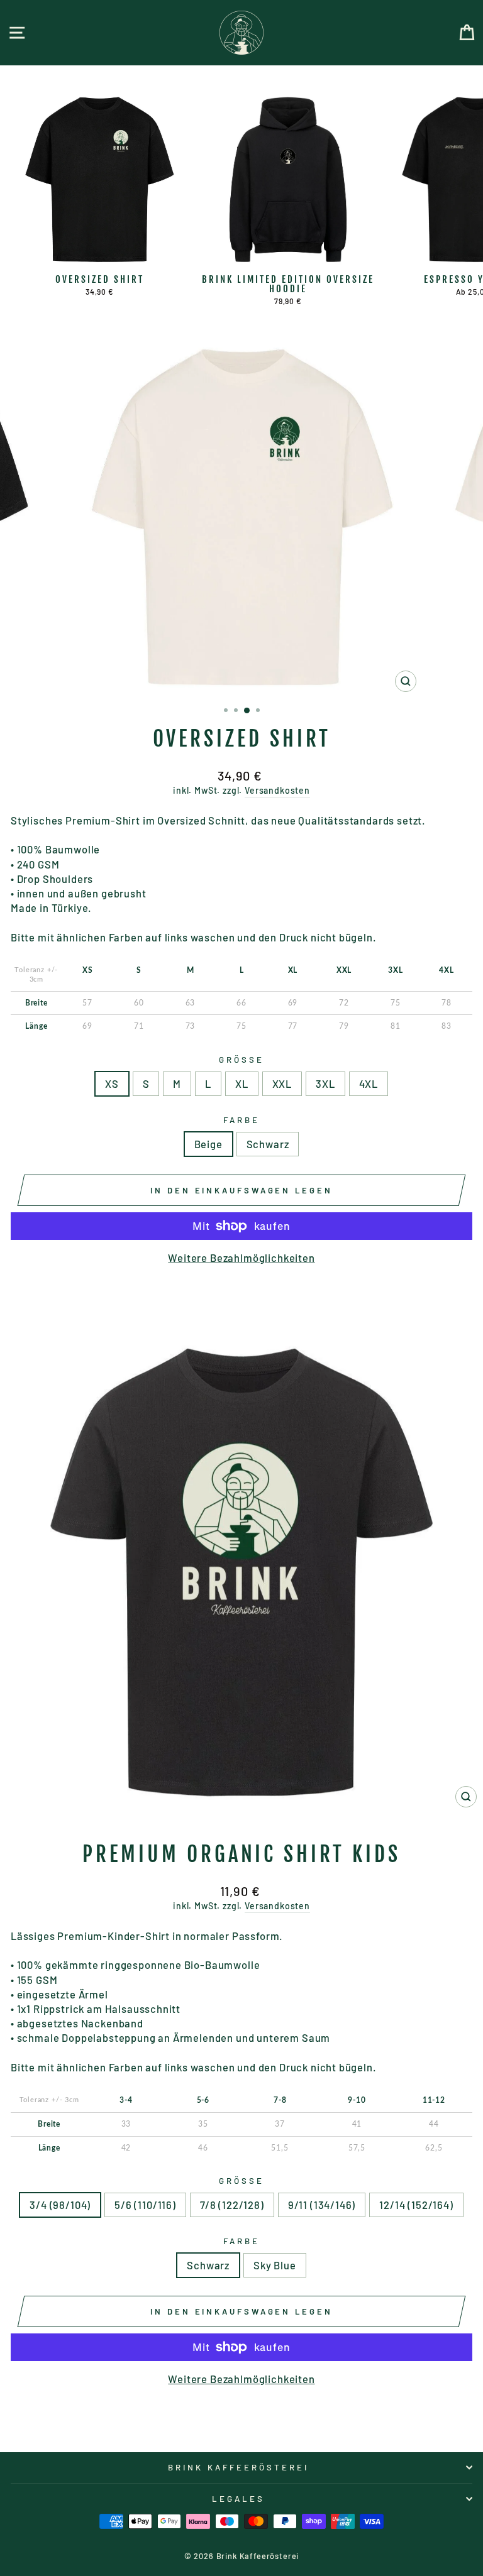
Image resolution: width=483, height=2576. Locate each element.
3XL (325, 1083)
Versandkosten (277, 790)
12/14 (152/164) (416, 2205)
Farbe (241, 1120)
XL (242, 1083)
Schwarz (268, 1144)
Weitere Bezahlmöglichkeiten (241, 1258)
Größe (241, 1060)
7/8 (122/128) (232, 2205)
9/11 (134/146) (322, 2205)
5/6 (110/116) (145, 2205)
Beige (208, 1144)
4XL (369, 1083)
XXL (282, 1083)
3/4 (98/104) (60, 2205)
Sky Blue (275, 2265)
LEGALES (238, 2499)
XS (112, 1083)
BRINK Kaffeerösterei (238, 2467)
